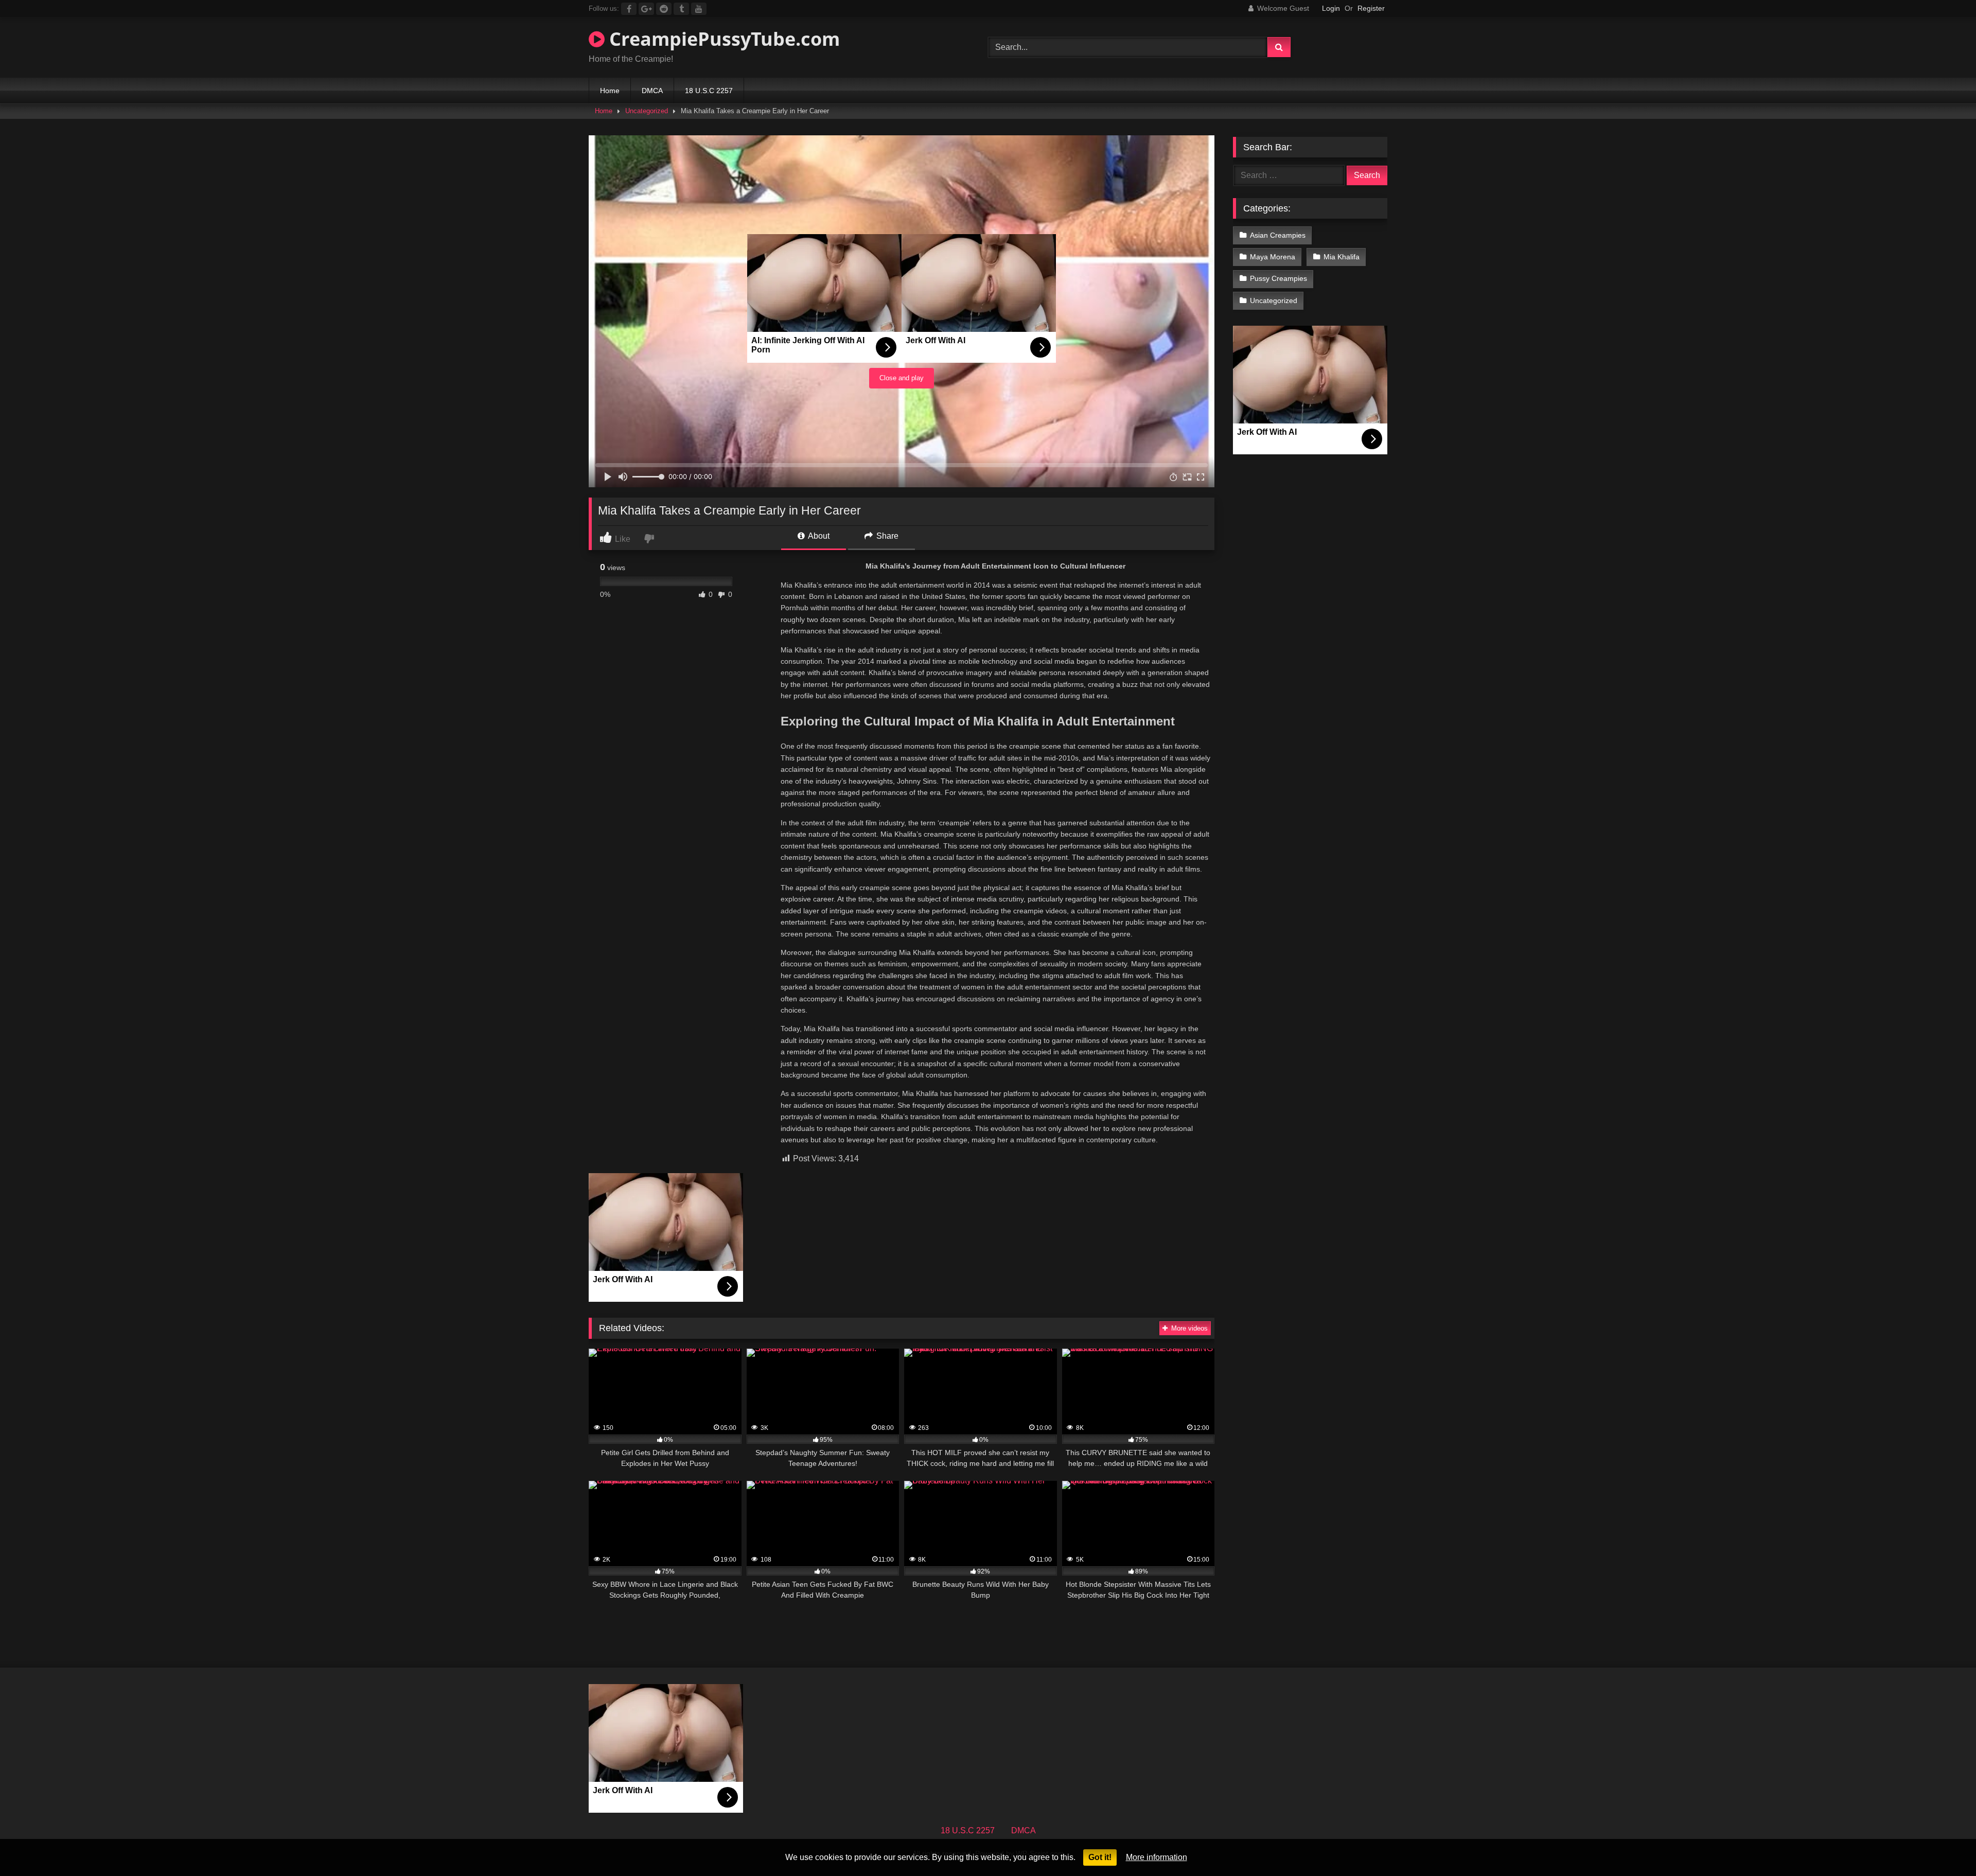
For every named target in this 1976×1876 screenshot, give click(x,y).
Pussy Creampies (1278, 278)
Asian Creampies (1278, 235)
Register (1371, 8)
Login (1331, 8)
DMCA (652, 91)
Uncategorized (647, 111)
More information (1157, 1857)
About (818, 536)
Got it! (1100, 1857)
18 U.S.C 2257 (709, 91)
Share (886, 536)
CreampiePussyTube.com (722, 39)
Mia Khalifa (1342, 257)
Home (610, 91)
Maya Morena (1273, 257)
